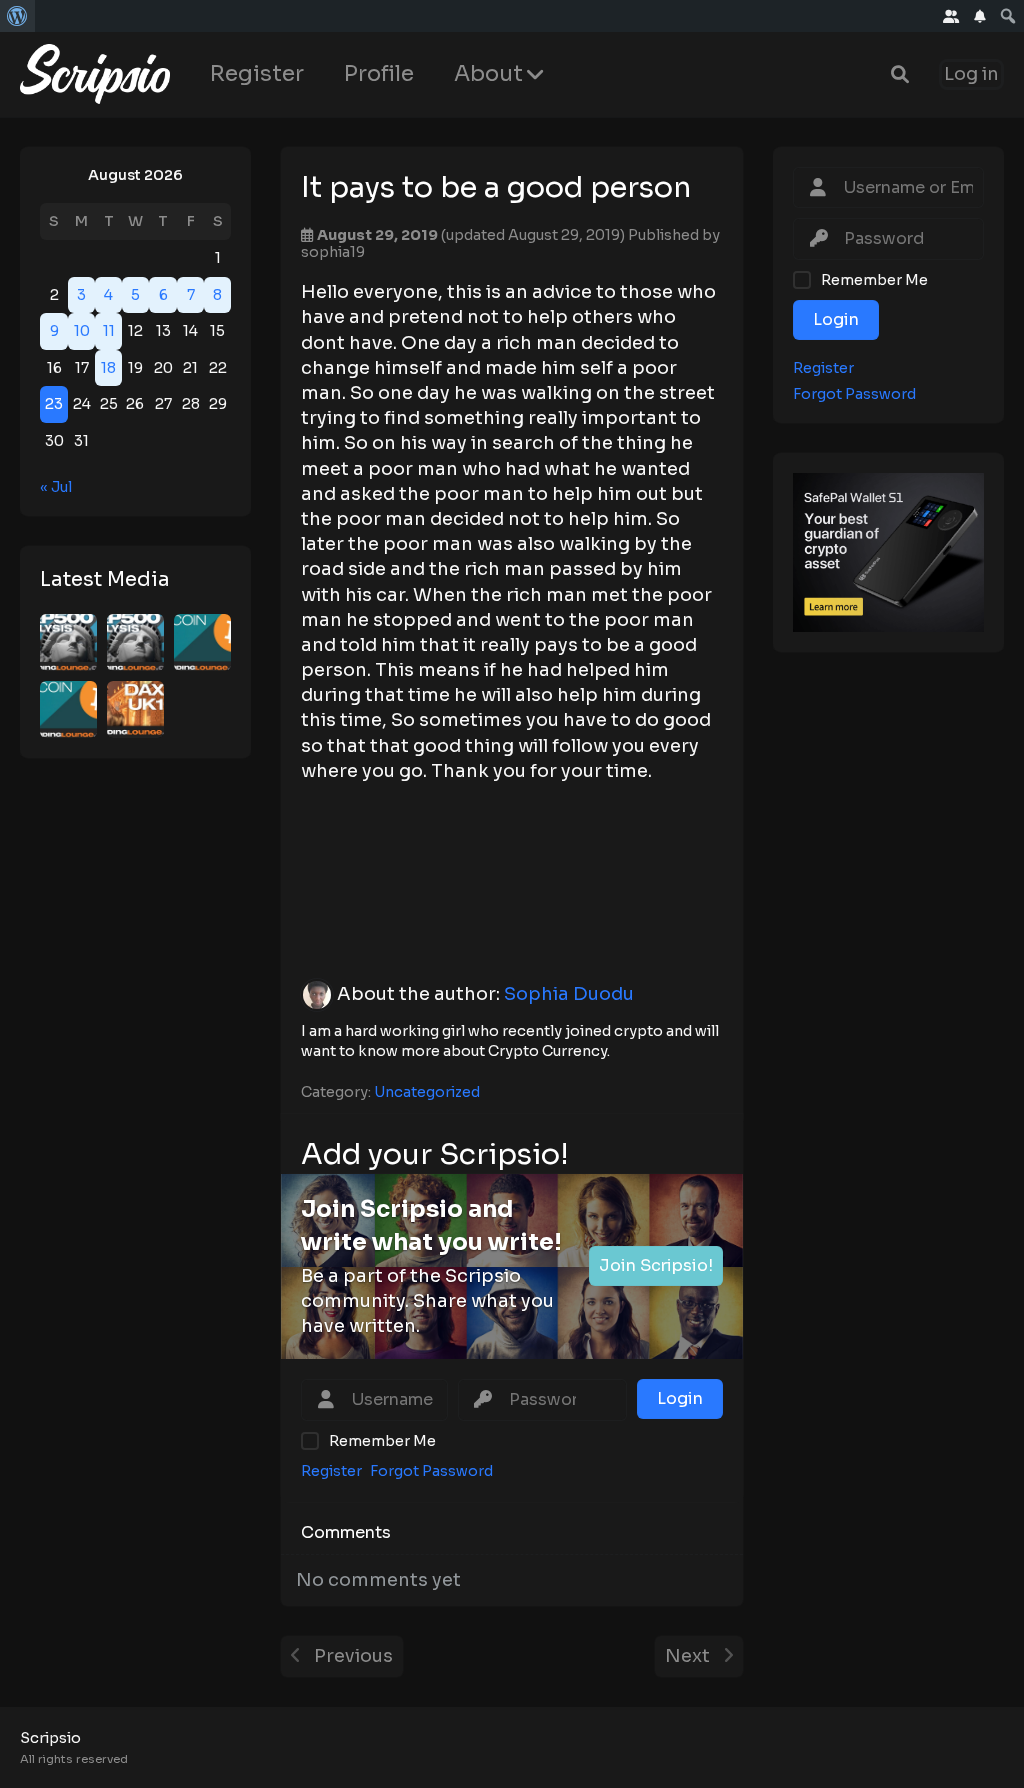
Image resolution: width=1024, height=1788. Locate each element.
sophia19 (333, 252)
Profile (379, 73)
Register (257, 73)
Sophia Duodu (569, 994)
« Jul (56, 487)
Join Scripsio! (656, 1265)
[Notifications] (980, 16)
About (488, 73)
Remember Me (874, 280)
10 (82, 331)
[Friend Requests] (951, 16)
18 (108, 368)
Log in (971, 74)
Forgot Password (854, 394)
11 (109, 331)
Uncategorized (427, 1092)
